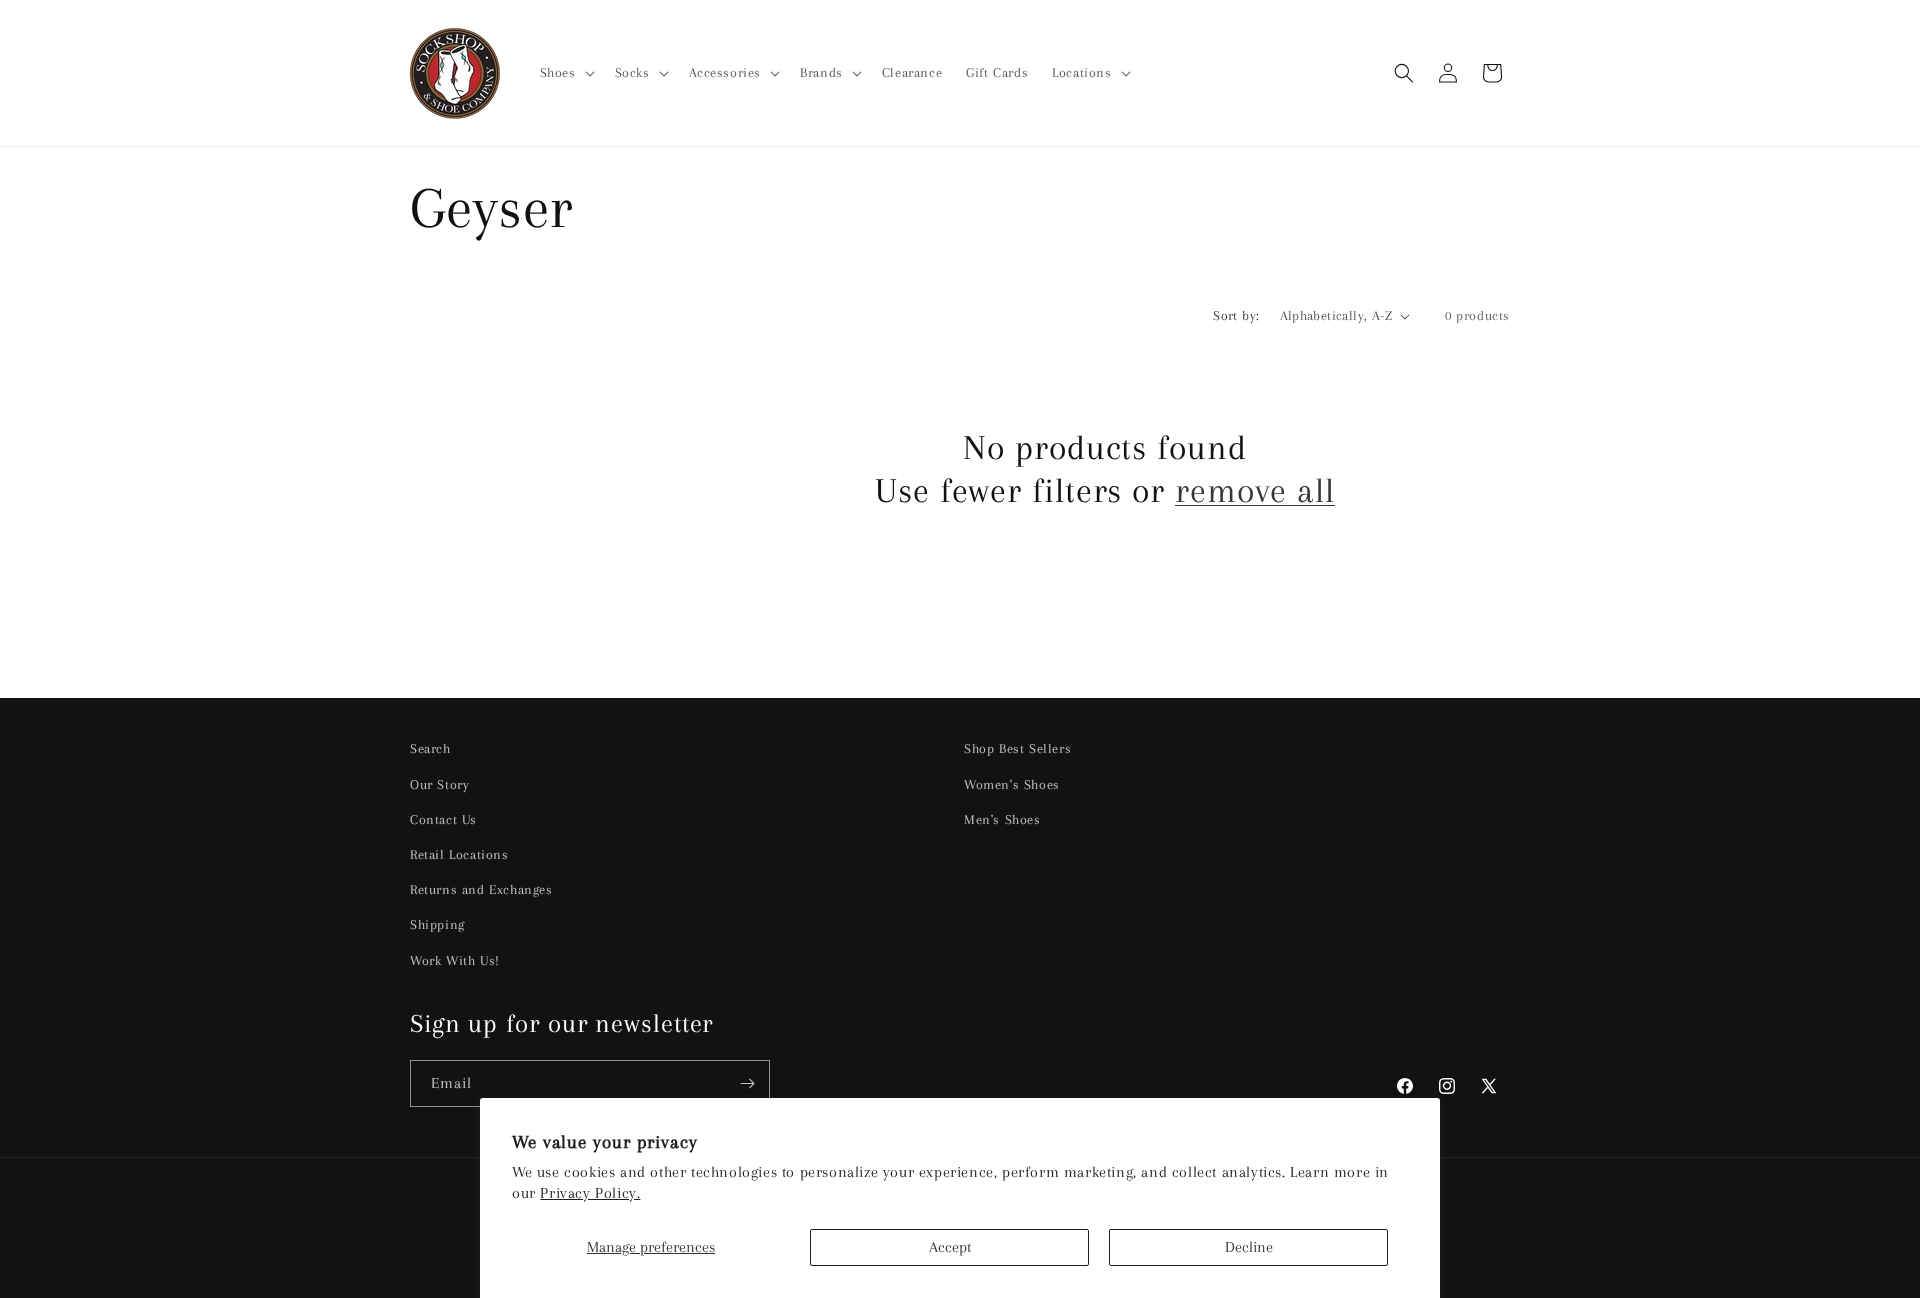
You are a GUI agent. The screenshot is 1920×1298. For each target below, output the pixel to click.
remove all (1255, 490)
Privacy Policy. (590, 1193)
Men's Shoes (1002, 819)
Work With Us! (455, 960)
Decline (1249, 1247)
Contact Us (443, 819)
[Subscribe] (747, 1083)
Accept (950, 1247)
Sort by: (1236, 315)
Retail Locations (459, 854)
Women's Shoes (1012, 784)
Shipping (437, 924)
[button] (565, 73)
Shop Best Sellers (1017, 748)
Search (430, 748)
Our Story (439, 784)
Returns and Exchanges (481, 889)
